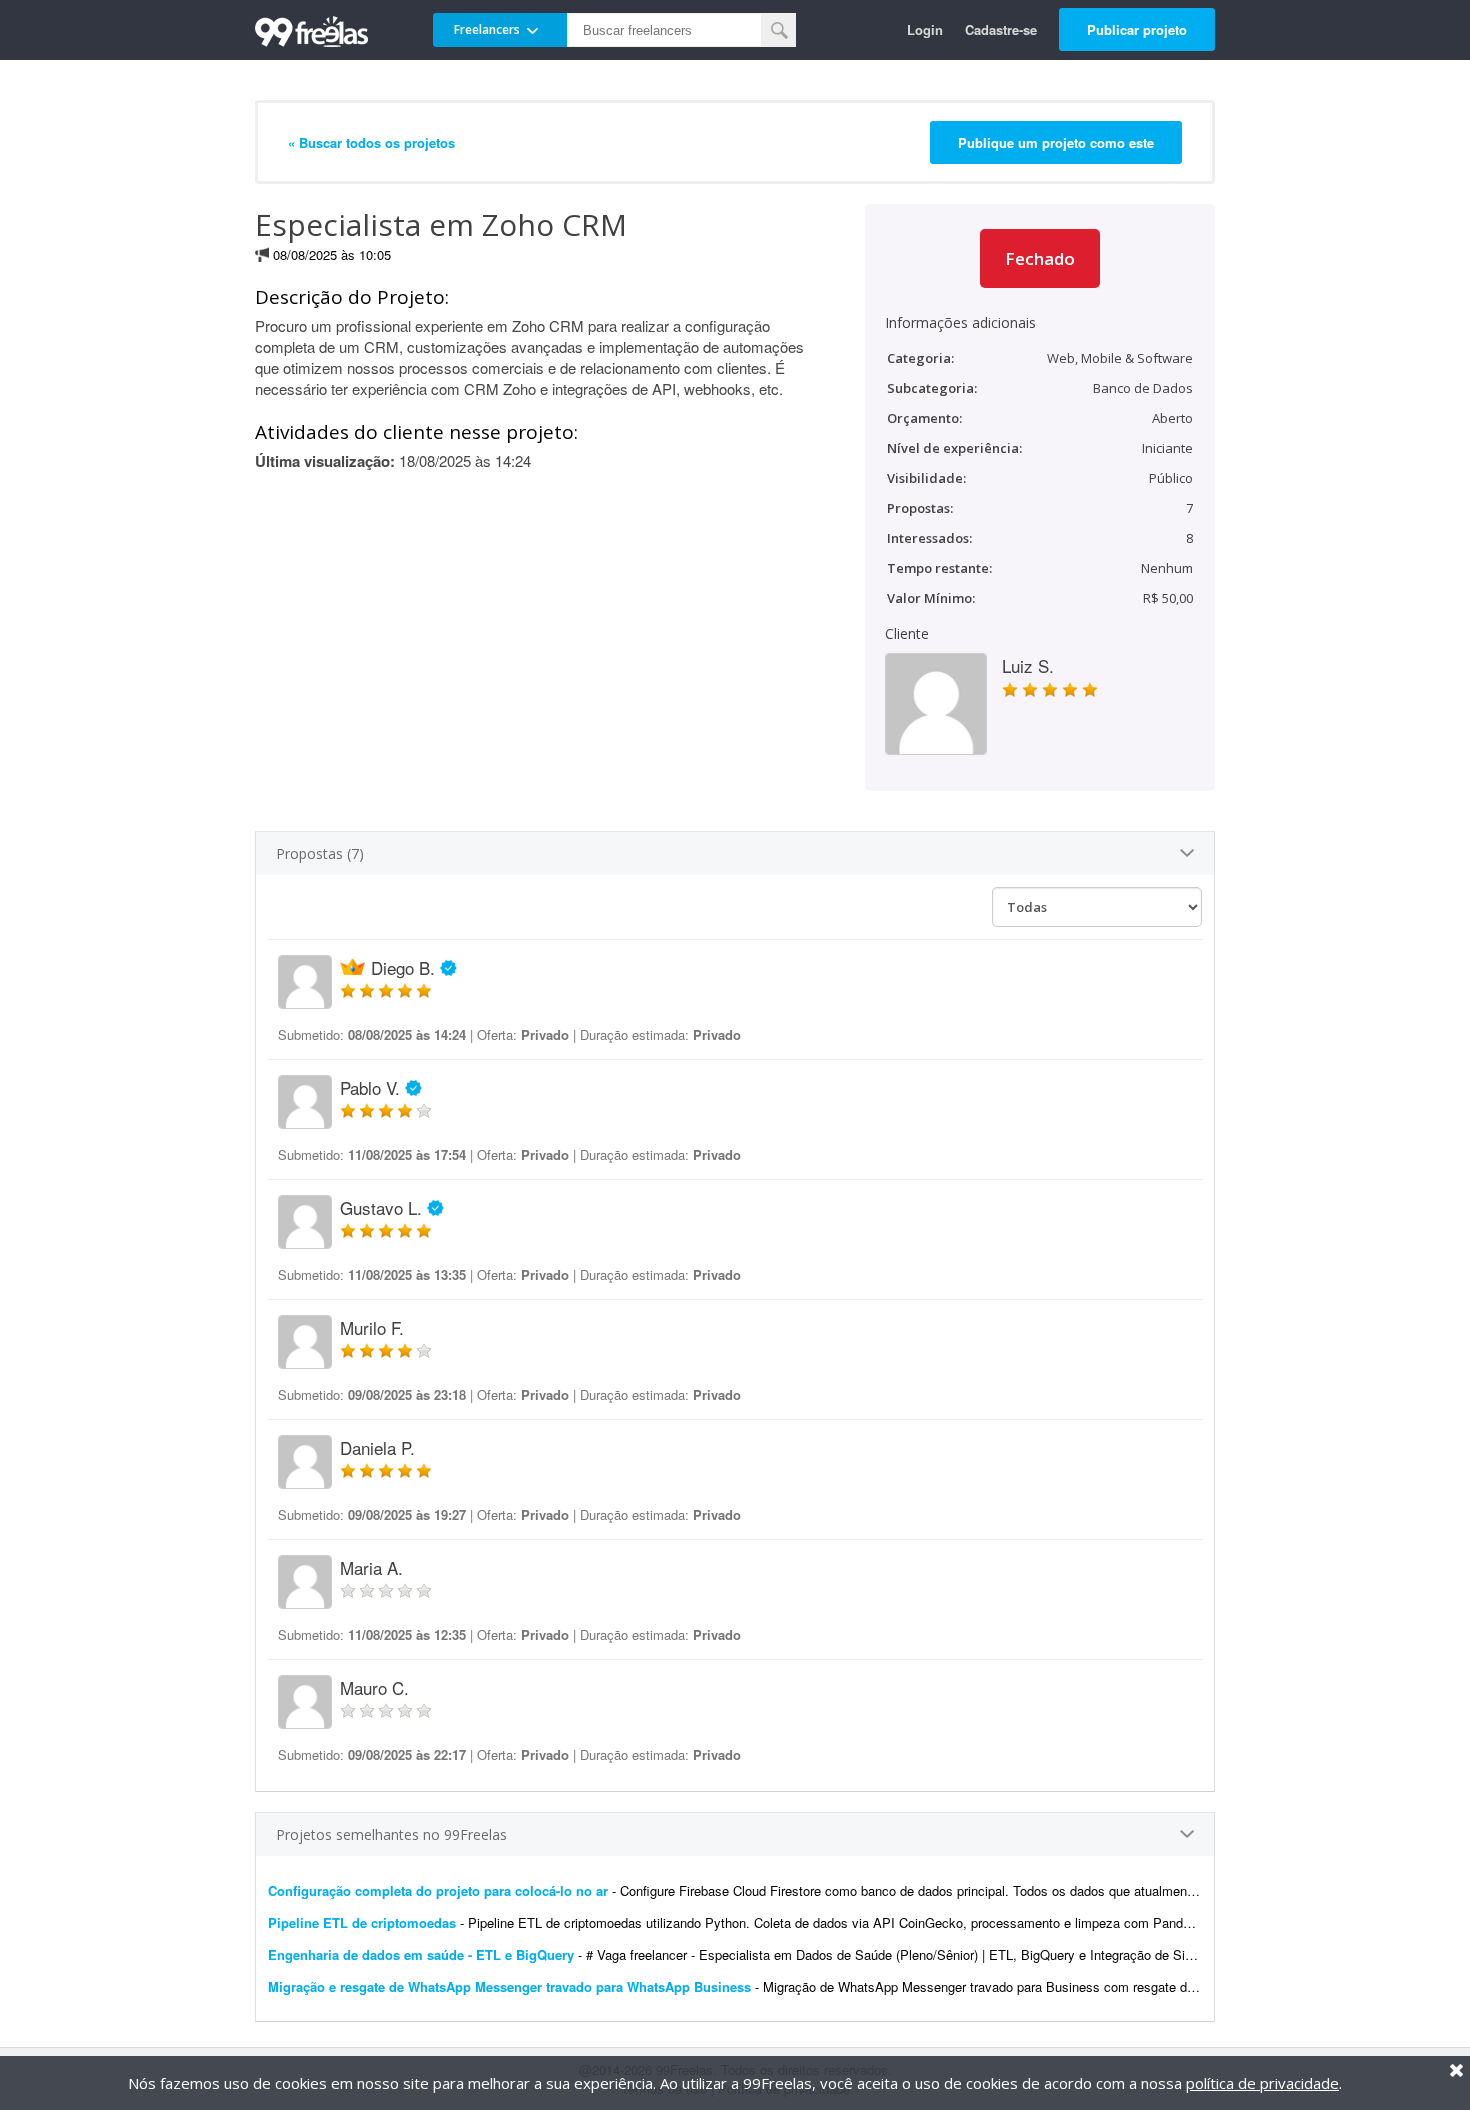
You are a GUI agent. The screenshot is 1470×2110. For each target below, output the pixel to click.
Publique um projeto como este (1056, 142)
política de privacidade (1262, 2083)
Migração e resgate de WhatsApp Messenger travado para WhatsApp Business (509, 1986)
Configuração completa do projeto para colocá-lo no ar (438, 1890)
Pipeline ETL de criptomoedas (362, 1922)
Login (925, 29)
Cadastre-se (1001, 29)
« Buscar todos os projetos (371, 142)
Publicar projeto (1137, 29)
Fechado (1040, 258)
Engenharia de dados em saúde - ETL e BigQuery (421, 1954)
